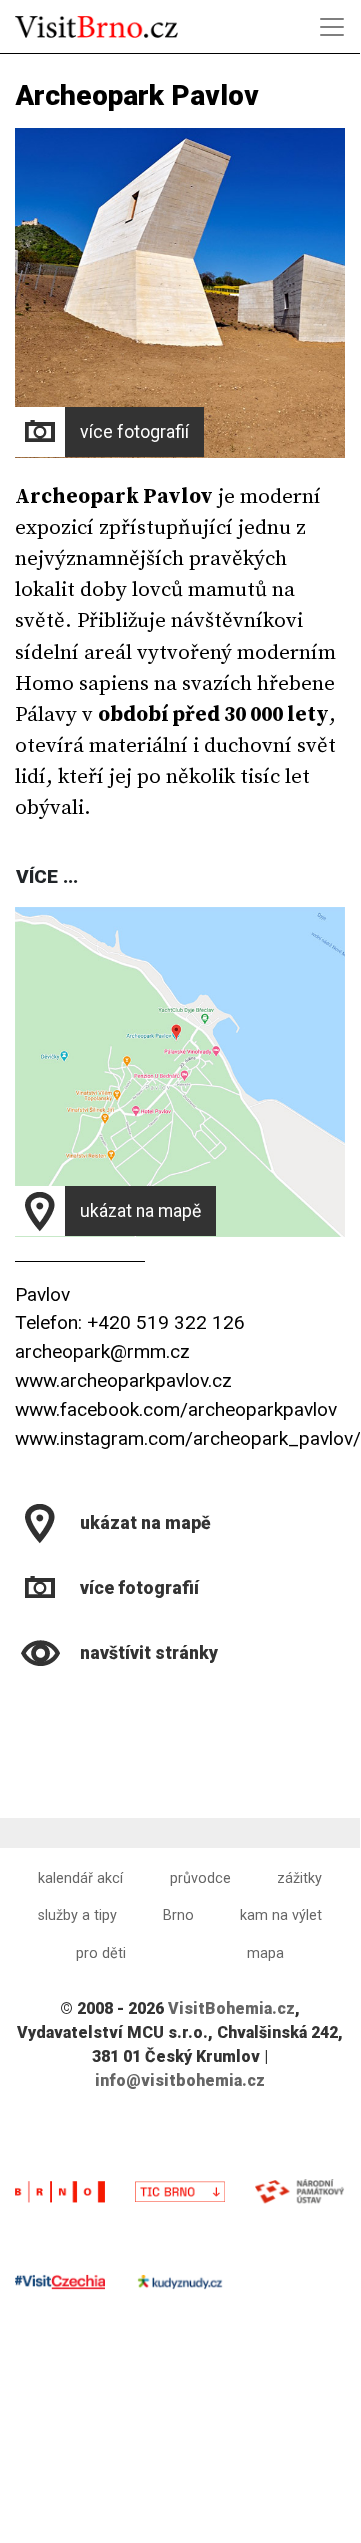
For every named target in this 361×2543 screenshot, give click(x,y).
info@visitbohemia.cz (180, 2080)
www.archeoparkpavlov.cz (123, 1380)
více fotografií (134, 432)
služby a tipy (77, 1915)
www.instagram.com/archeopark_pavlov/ (188, 1438)
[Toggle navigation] (332, 27)
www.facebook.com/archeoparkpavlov (176, 1409)
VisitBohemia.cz (231, 2008)
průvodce (200, 1878)
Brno (178, 1915)
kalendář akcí (80, 1878)
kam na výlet (281, 1915)
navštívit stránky (149, 1653)
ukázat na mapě (140, 1211)
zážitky (299, 1878)
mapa (265, 1953)
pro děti (101, 1953)
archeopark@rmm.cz (102, 1351)
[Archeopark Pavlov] (17, 1703)
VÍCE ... (47, 876)
